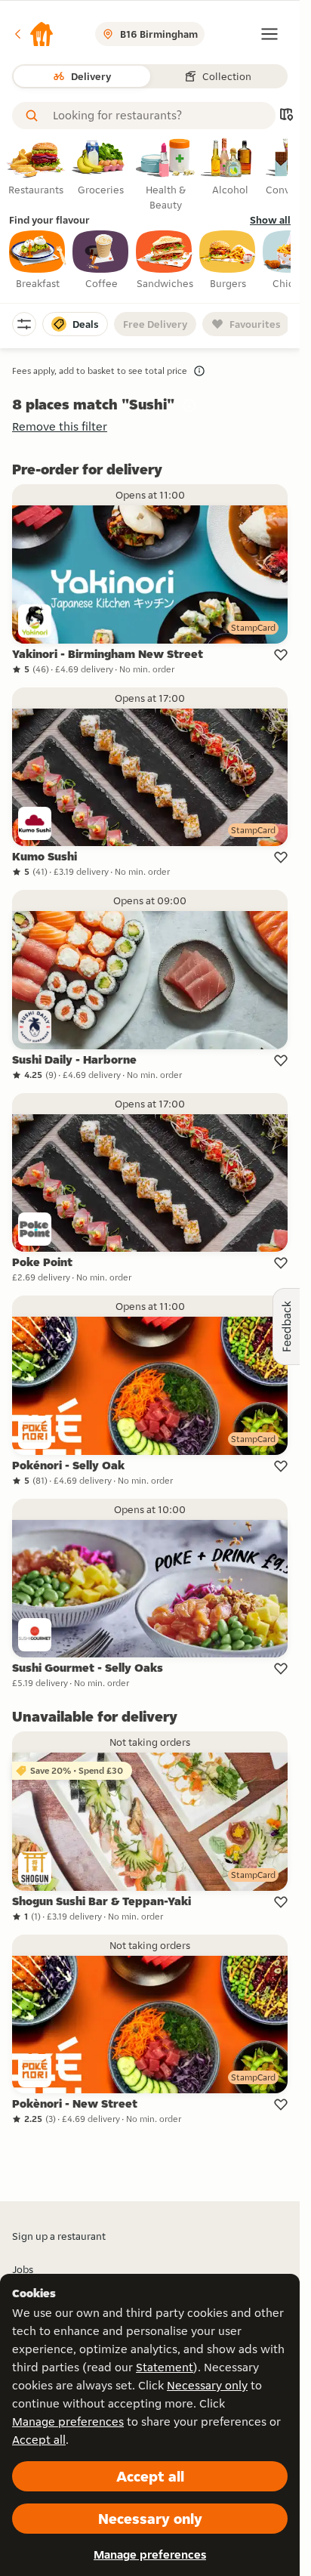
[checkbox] (38, 261)
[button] (33, 34)
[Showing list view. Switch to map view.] (286, 116)
